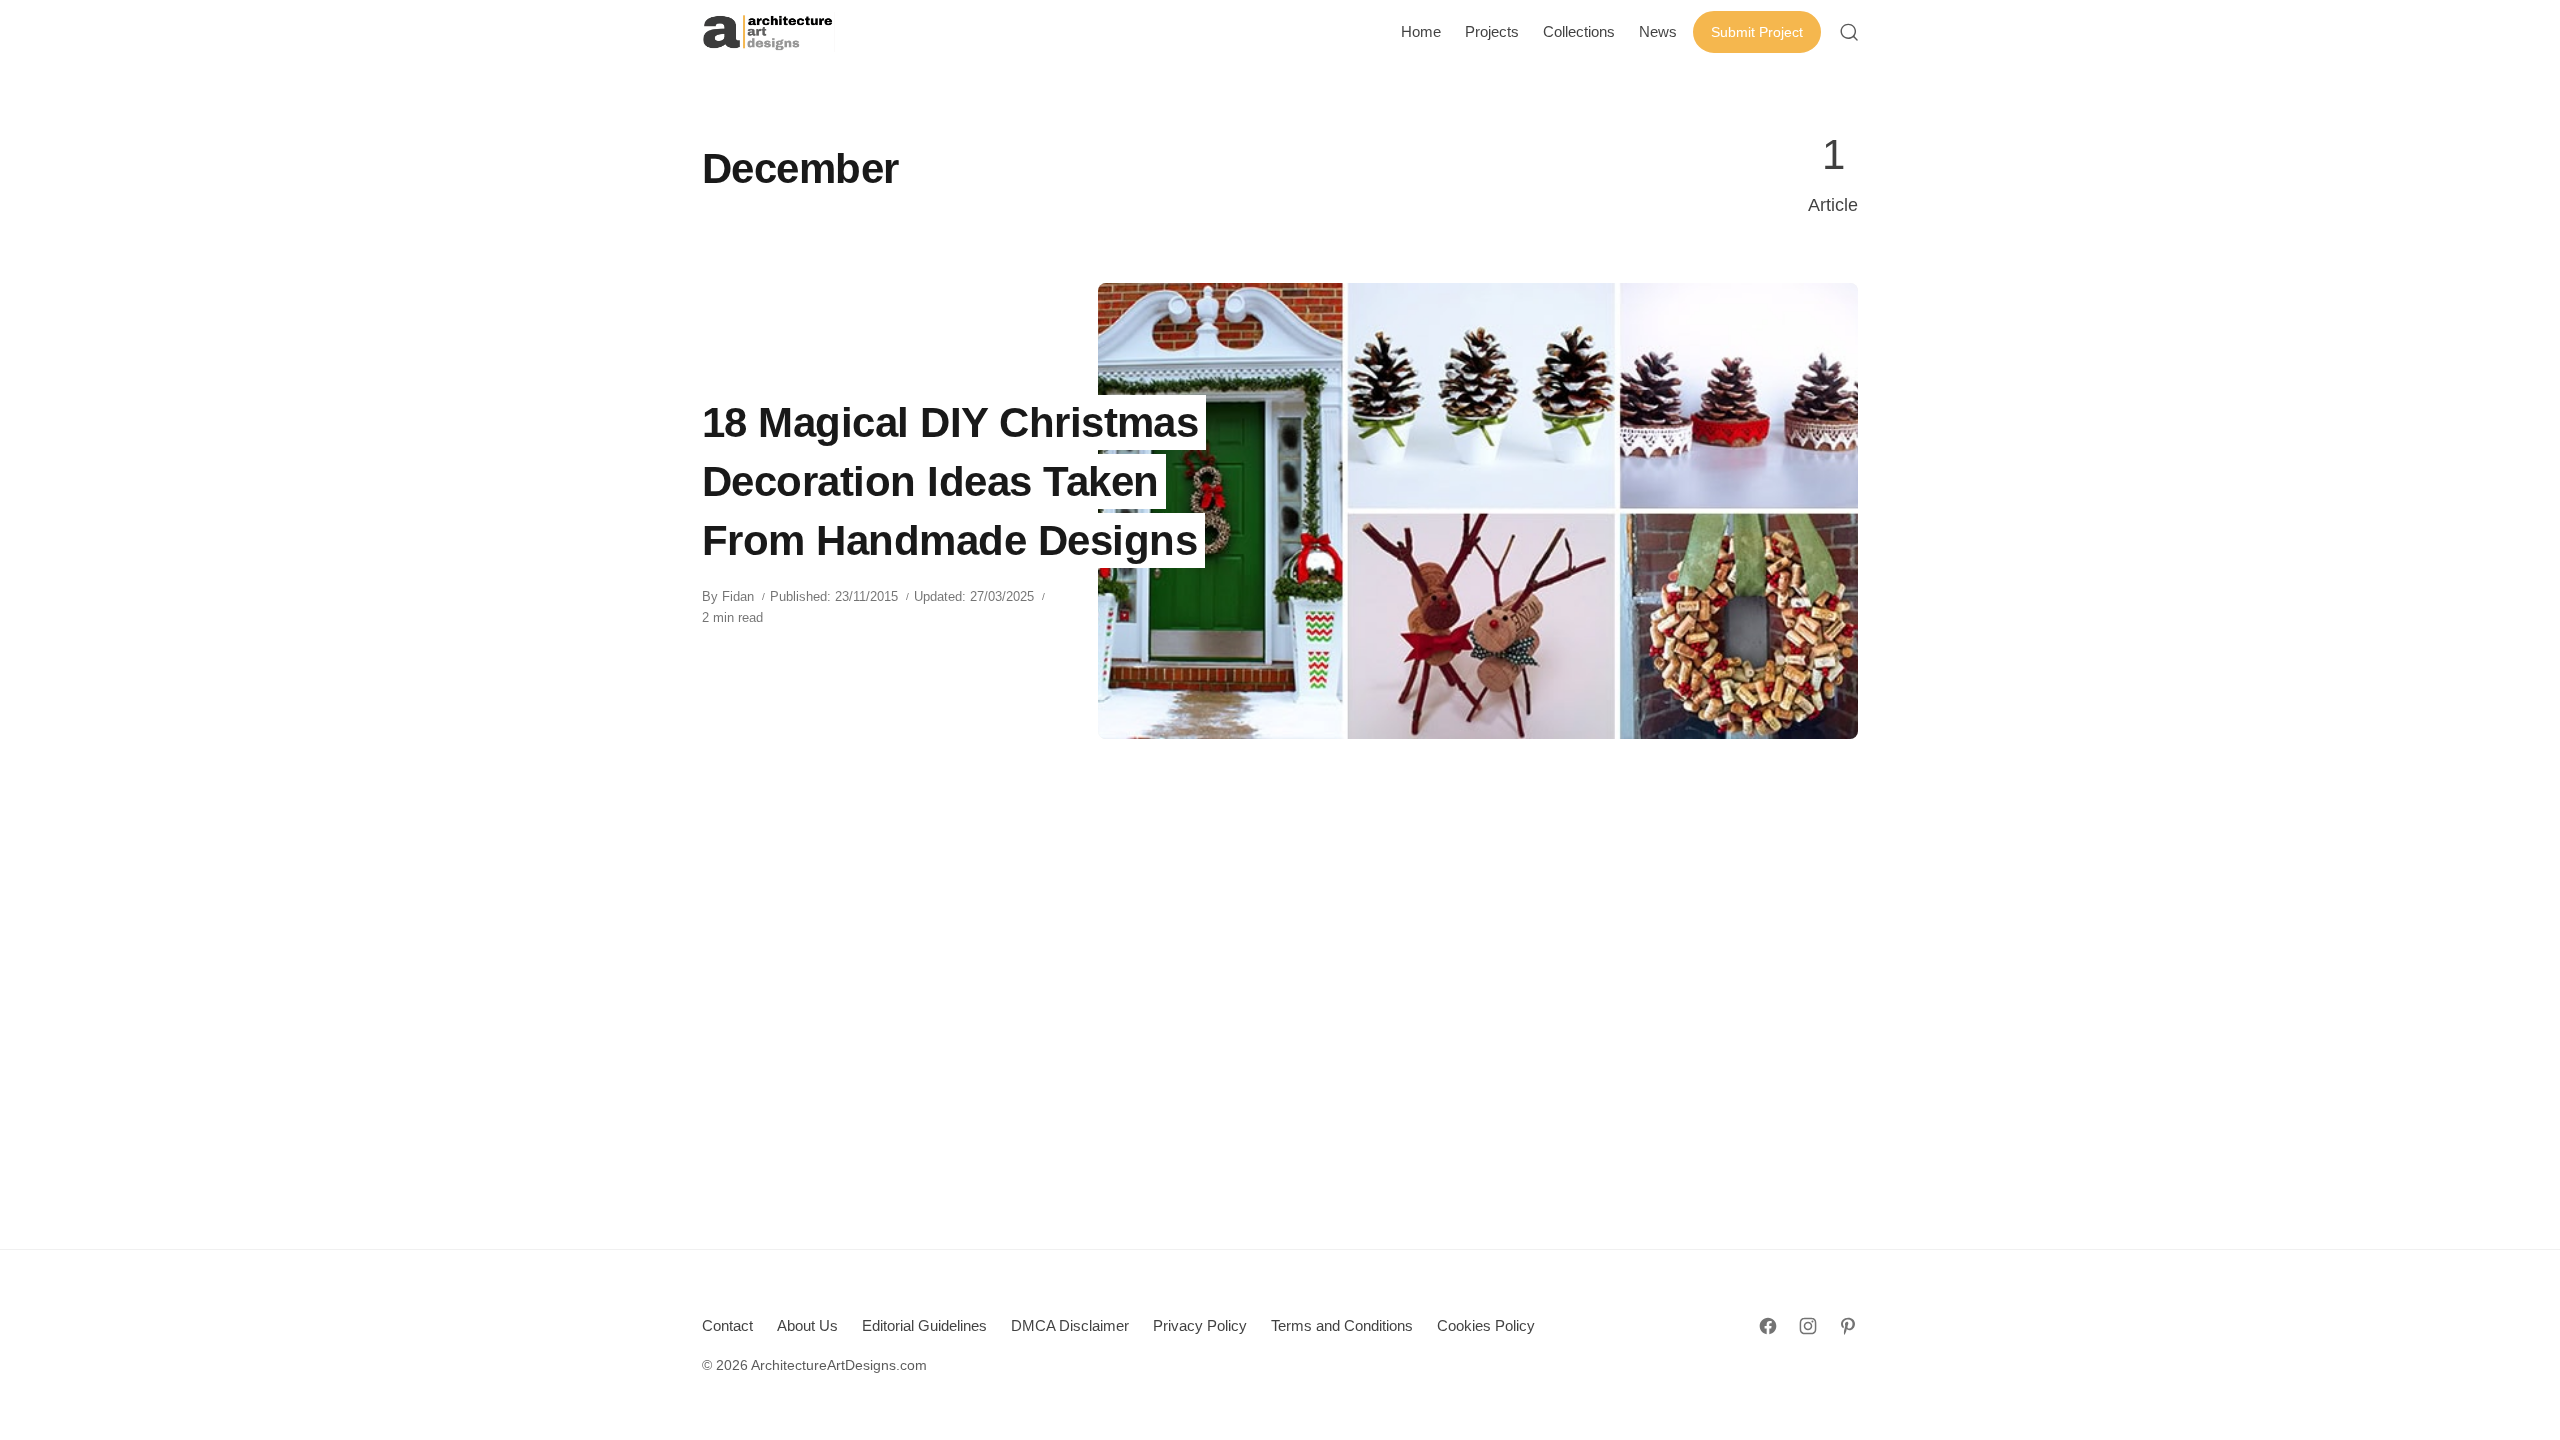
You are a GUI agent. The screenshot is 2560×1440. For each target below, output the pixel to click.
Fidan (738, 596)
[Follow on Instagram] (1808, 1326)
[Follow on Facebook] (1768, 1326)
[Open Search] (1849, 32)
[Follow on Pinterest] (1848, 1326)
